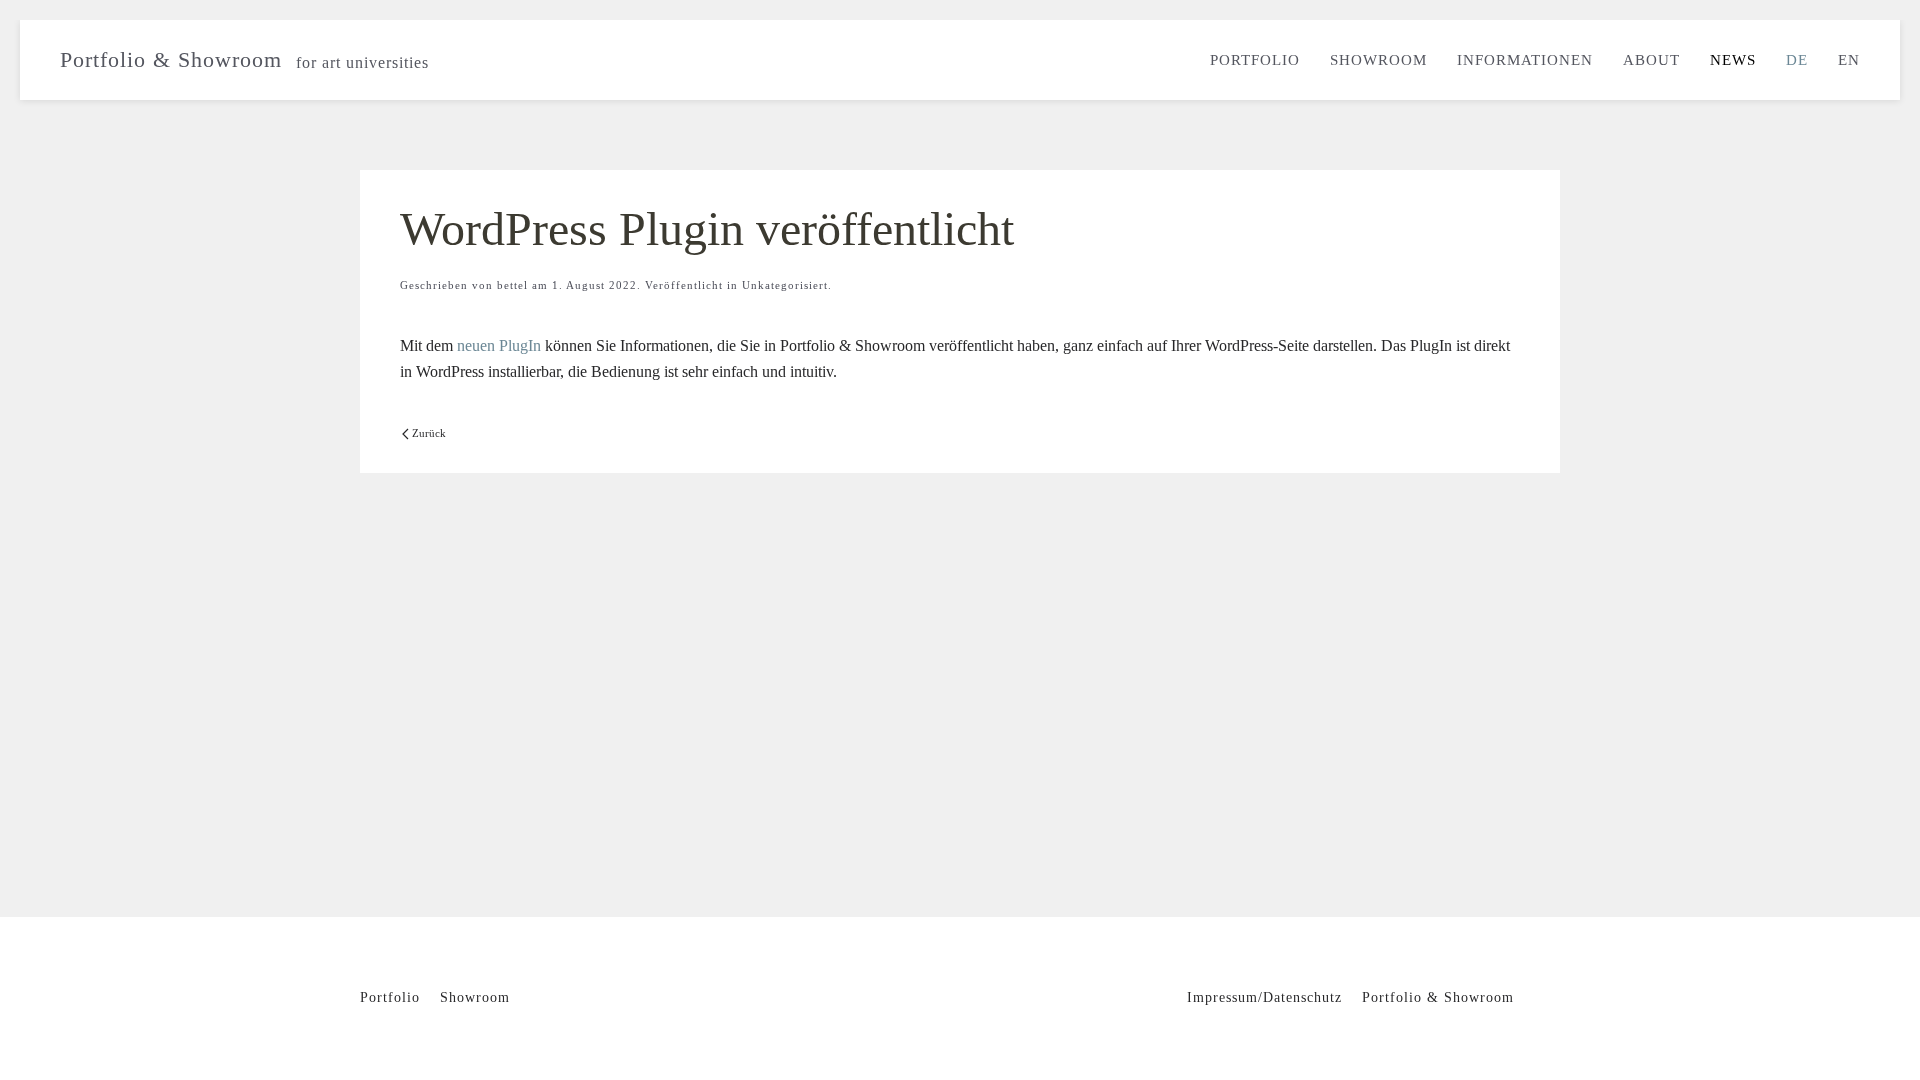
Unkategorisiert (785, 285)
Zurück (429, 433)
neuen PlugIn (499, 345)
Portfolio (1255, 60)
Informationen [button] (1525, 60)
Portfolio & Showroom (244, 59)
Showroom (1378, 60)
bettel (512, 285)
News (1733, 60)
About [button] (1651, 60)
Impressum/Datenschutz (1264, 997)
